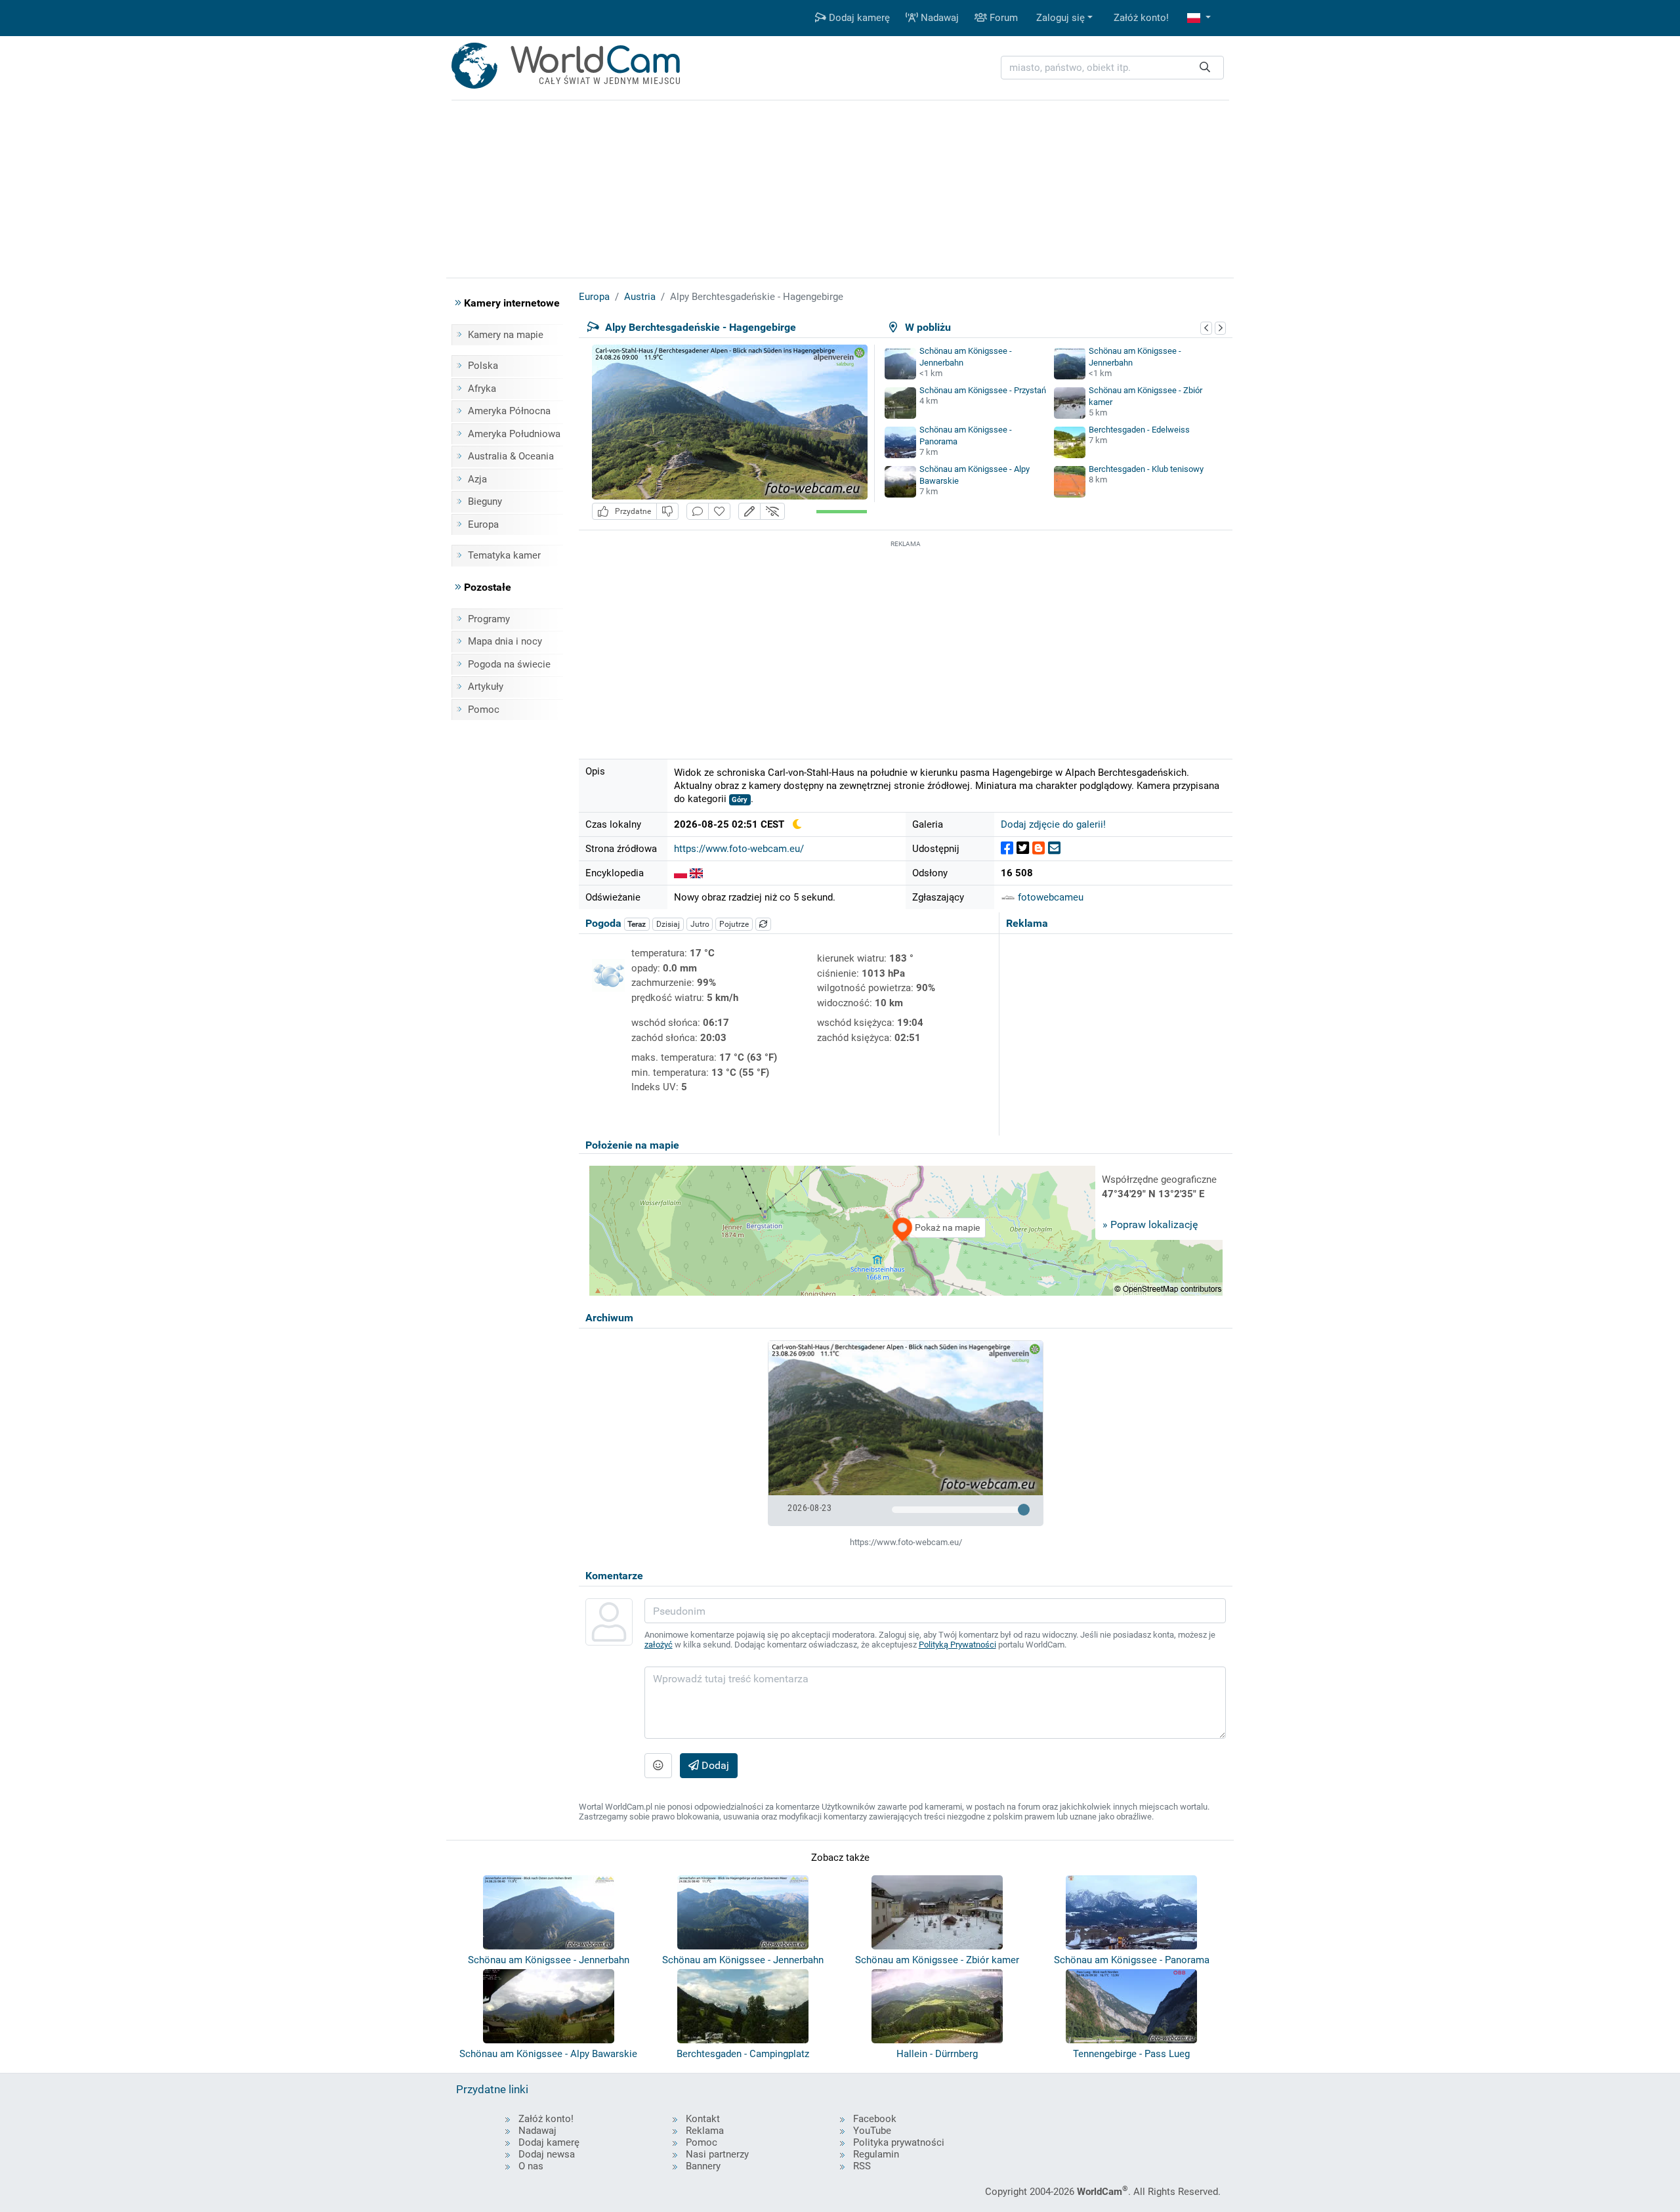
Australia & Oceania (511, 456)
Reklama (705, 2131)
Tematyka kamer (504, 555)
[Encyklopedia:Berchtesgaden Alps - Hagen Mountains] (696, 873)
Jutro (700, 924)
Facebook (875, 2119)
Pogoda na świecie (509, 664)
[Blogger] (1039, 848)
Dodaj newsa (547, 2154)
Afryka (482, 389)
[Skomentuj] (698, 512)
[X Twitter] (1023, 848)
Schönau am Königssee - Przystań (983, 390)
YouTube (872, 2131)
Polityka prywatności (899, 2142)
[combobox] (1112, 68)
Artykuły (486, 687)
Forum (1002, 18)
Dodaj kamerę (858, 18)
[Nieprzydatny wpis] (667, 512)
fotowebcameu (1049, 897)
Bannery (703, 2166)
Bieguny (485, 501)
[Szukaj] (1205, 68)
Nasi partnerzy (717, 2154)
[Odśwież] (763, 924)
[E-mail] (1054, 848)
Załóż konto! (1141, 18)
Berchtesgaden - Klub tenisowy (1146, 469)
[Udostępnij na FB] (1007, 848)
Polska (483, 366)
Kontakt (703, 2119)
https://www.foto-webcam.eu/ (739, 849)
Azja (477, 479)
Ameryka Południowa (514, 434)
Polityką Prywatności (957, 1645)
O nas (531, 2166)
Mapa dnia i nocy (505, 641)
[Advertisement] (906, 643)
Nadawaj (938, 18)
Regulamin (876, 2154)
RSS (862, 2166)
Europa (483, 524)
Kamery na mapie (506, 335)
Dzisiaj (668, 924)
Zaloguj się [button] (1060, 18)
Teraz (637, 924)
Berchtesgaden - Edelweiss (1139, 430)
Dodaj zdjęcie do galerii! (1053, 824)
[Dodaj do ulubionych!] (719, 512)
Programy (489, 619)
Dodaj (714, 1765)
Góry (740, 800)
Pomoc (484, 710)
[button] (1199, 18)
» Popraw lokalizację (1150, 1224)
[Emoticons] (658, 1766)
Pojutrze (734, 924)
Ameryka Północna (509, 411)
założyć (659, 1645)
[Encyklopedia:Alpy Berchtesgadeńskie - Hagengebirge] (681, 873)
